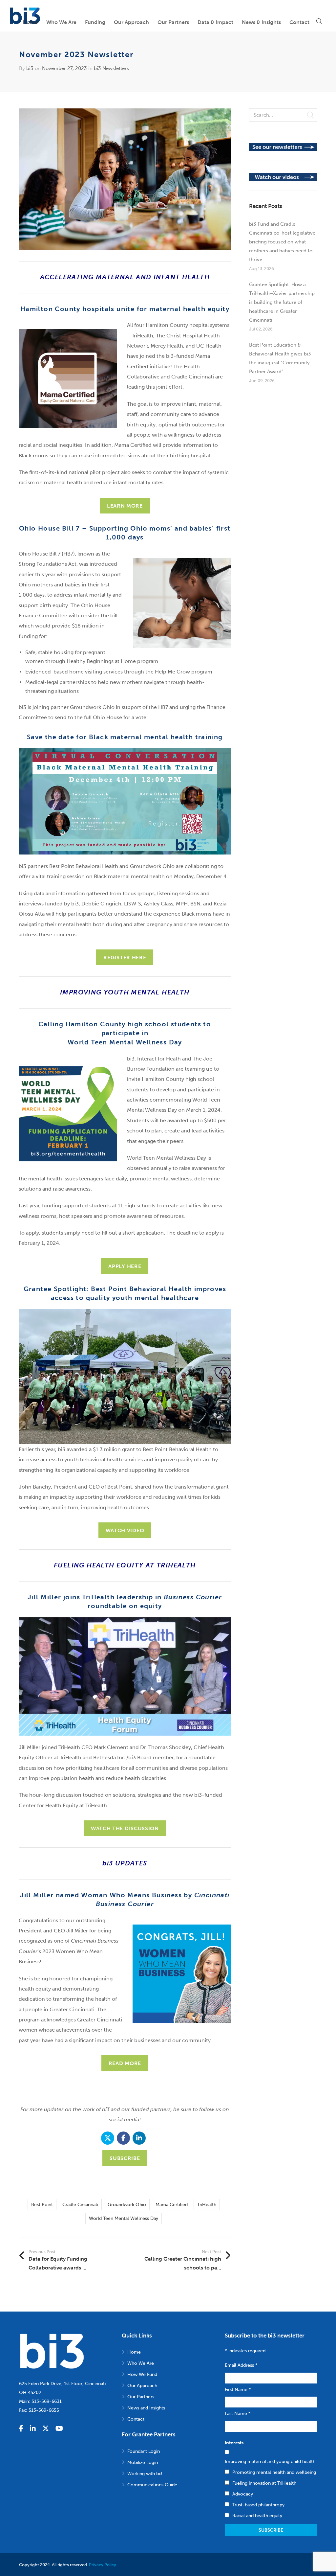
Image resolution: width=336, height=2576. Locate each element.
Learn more (125, 506)
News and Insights (146, 2408)
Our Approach (142, 2386)
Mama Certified (172, 2205)
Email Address (241, 2365)
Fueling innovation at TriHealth (264, 2483)
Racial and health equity (257, 2516)
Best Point (42, 2205)
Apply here (125, 1266)
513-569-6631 (47, 2401)
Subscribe (125, 2158)
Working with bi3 (145, 2474)
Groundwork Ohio (127, 2205)
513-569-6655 (44, 2410)
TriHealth (207, 2205)
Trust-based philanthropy (258, 2505)
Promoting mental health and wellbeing (274, 2472)
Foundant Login (144, 2451)
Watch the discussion (125, 1828)
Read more (125, 2063)
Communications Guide (152, 2485)
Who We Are (141, 2363)
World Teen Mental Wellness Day (124, 2218)
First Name (238, 2390)
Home (134, 2352)
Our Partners (141, 2397)
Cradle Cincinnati (80, 2205)
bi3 (30, 68)
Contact (136, 2419)
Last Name (238, 2414)
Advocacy (243, 2494)
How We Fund (142, 2374)
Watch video (125, 1530)
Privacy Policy (103, 2565)
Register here (125, 957)
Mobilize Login (143, 2462)
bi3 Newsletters (111, 68)
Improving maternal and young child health (270, 2462)
